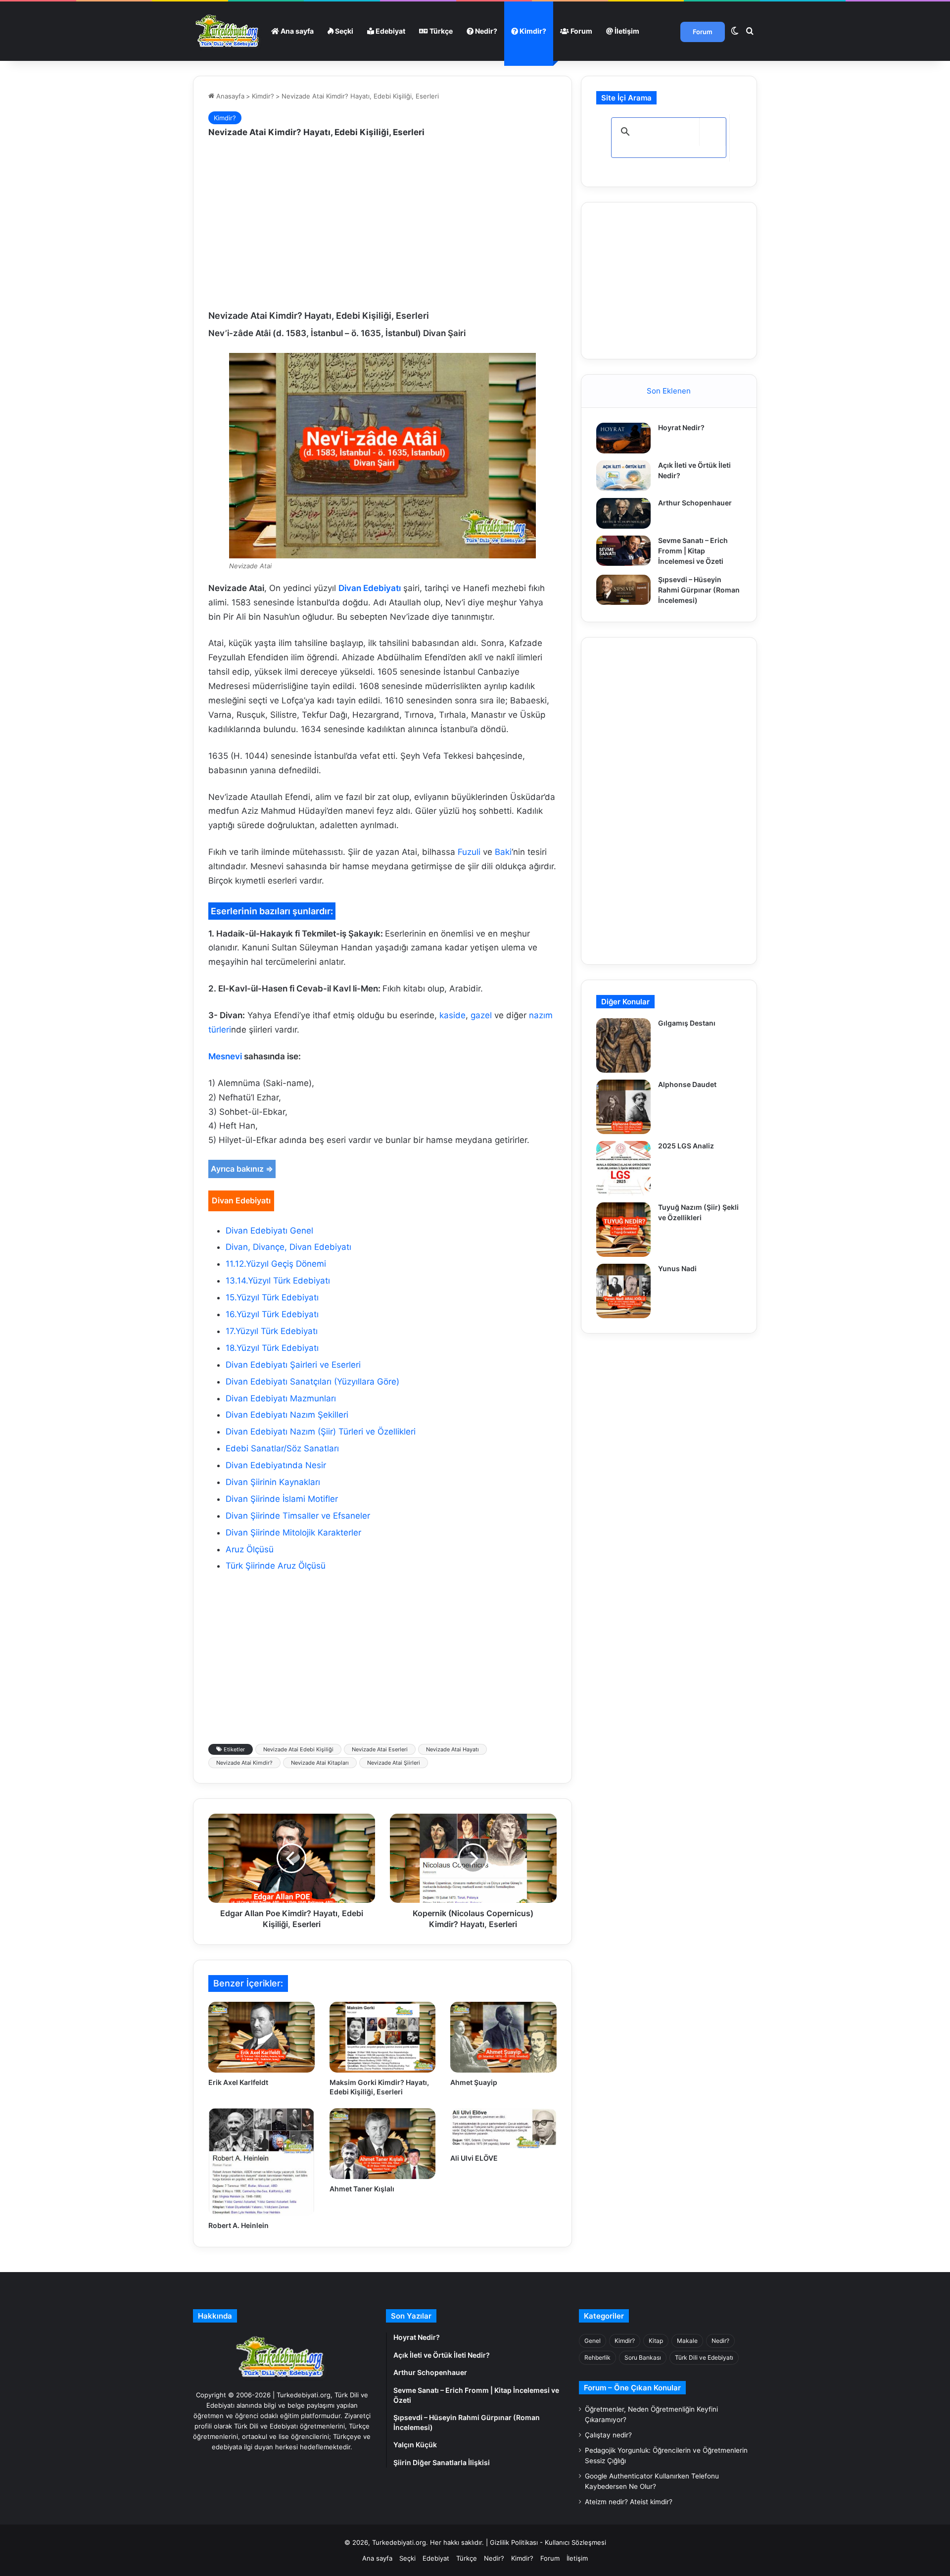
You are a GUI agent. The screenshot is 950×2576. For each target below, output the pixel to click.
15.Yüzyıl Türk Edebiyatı (272, 1297)
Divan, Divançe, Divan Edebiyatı (288, 1247)
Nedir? (485, 31)
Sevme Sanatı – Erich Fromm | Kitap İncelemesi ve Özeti (693, 551)
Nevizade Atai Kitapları (320, 1763)
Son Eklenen (669, 391)
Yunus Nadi (677, 1268)
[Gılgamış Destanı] (623, 1045)
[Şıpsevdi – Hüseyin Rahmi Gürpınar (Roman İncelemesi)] (623, 590)
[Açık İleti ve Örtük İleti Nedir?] (623, 476)
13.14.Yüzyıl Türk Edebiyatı (278, 1281)
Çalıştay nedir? (608, 2435)
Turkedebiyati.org (399, 2542)
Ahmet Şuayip (474, 2082)
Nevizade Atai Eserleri (380, 1749)
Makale (687, 2341)
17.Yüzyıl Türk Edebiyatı (272, 1331)
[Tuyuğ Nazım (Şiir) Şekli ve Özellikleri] (623, 1230)
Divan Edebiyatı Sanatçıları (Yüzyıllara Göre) (312, 1382)
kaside (452, 1015)
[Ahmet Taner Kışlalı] (383, 2144)
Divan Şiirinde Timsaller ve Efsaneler (298, 1516)
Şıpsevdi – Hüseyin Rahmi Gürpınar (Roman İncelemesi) (699, 590)
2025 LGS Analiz (686, 1146)
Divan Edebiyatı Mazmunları (281, 1398)
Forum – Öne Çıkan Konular (632, 2388)
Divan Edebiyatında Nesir (276, 1465)
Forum (581, 31)
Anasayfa (229, 96)
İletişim (626, 31)
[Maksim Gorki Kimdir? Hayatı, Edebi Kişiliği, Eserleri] (383, 2037)
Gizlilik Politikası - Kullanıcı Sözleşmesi (548, 2542)
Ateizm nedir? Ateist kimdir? (629, 2502)
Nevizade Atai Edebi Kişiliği (298, 1749)
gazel (481, 1015)
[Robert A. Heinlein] (261, 2162)
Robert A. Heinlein (238, 2225)
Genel (593, 2341)
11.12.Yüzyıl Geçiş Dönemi (276, 1264)
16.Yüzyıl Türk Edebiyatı (272, 1314)
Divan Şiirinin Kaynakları (273, 1482)
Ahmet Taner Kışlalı (362, 2189)
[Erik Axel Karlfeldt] (261, 2037)
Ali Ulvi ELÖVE (474, 2158)
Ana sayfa (296, 31)
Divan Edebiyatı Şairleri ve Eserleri (293, 1365)
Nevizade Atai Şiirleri (394, 1763)
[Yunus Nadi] (623, 1291)
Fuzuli (469, 852)
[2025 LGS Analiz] (623, 1168)
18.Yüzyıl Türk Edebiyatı (272, 1348)
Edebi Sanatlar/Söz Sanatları (282, 1448)
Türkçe (440, 31)
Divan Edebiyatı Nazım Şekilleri (287, 1415)
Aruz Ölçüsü (250, 1549)
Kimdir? (532, 31)
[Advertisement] (382, 225)
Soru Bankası (643, 2357)
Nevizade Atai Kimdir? (244, 1763)
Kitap (656, 2341)
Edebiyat (390, 31)
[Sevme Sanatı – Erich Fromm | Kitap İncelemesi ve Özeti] (623, 551)
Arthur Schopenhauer (695, 503)
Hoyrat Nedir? (681, 427)
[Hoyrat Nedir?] (623, 438)
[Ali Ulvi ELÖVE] (503, 2128)
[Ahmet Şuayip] (503, 2037)
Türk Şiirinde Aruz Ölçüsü (276, 1566)
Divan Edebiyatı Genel (269, 1231)
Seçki (343, 31)
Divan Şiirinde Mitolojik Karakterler (293, 1533)
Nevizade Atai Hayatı (452, 1749)
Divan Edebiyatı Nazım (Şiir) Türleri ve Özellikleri (321, 1432)
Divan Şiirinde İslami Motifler (282, 1499)
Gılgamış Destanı (687, 1023)
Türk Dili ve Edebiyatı (704, 2357)
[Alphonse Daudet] (623, 1107)
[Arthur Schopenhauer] (623, 513)
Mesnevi (225, 1056)
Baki (503, 852)
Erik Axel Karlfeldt (238, 2082)
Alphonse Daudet (687, 1084)
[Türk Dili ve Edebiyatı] (229, 31)
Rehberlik (597, 2357)
